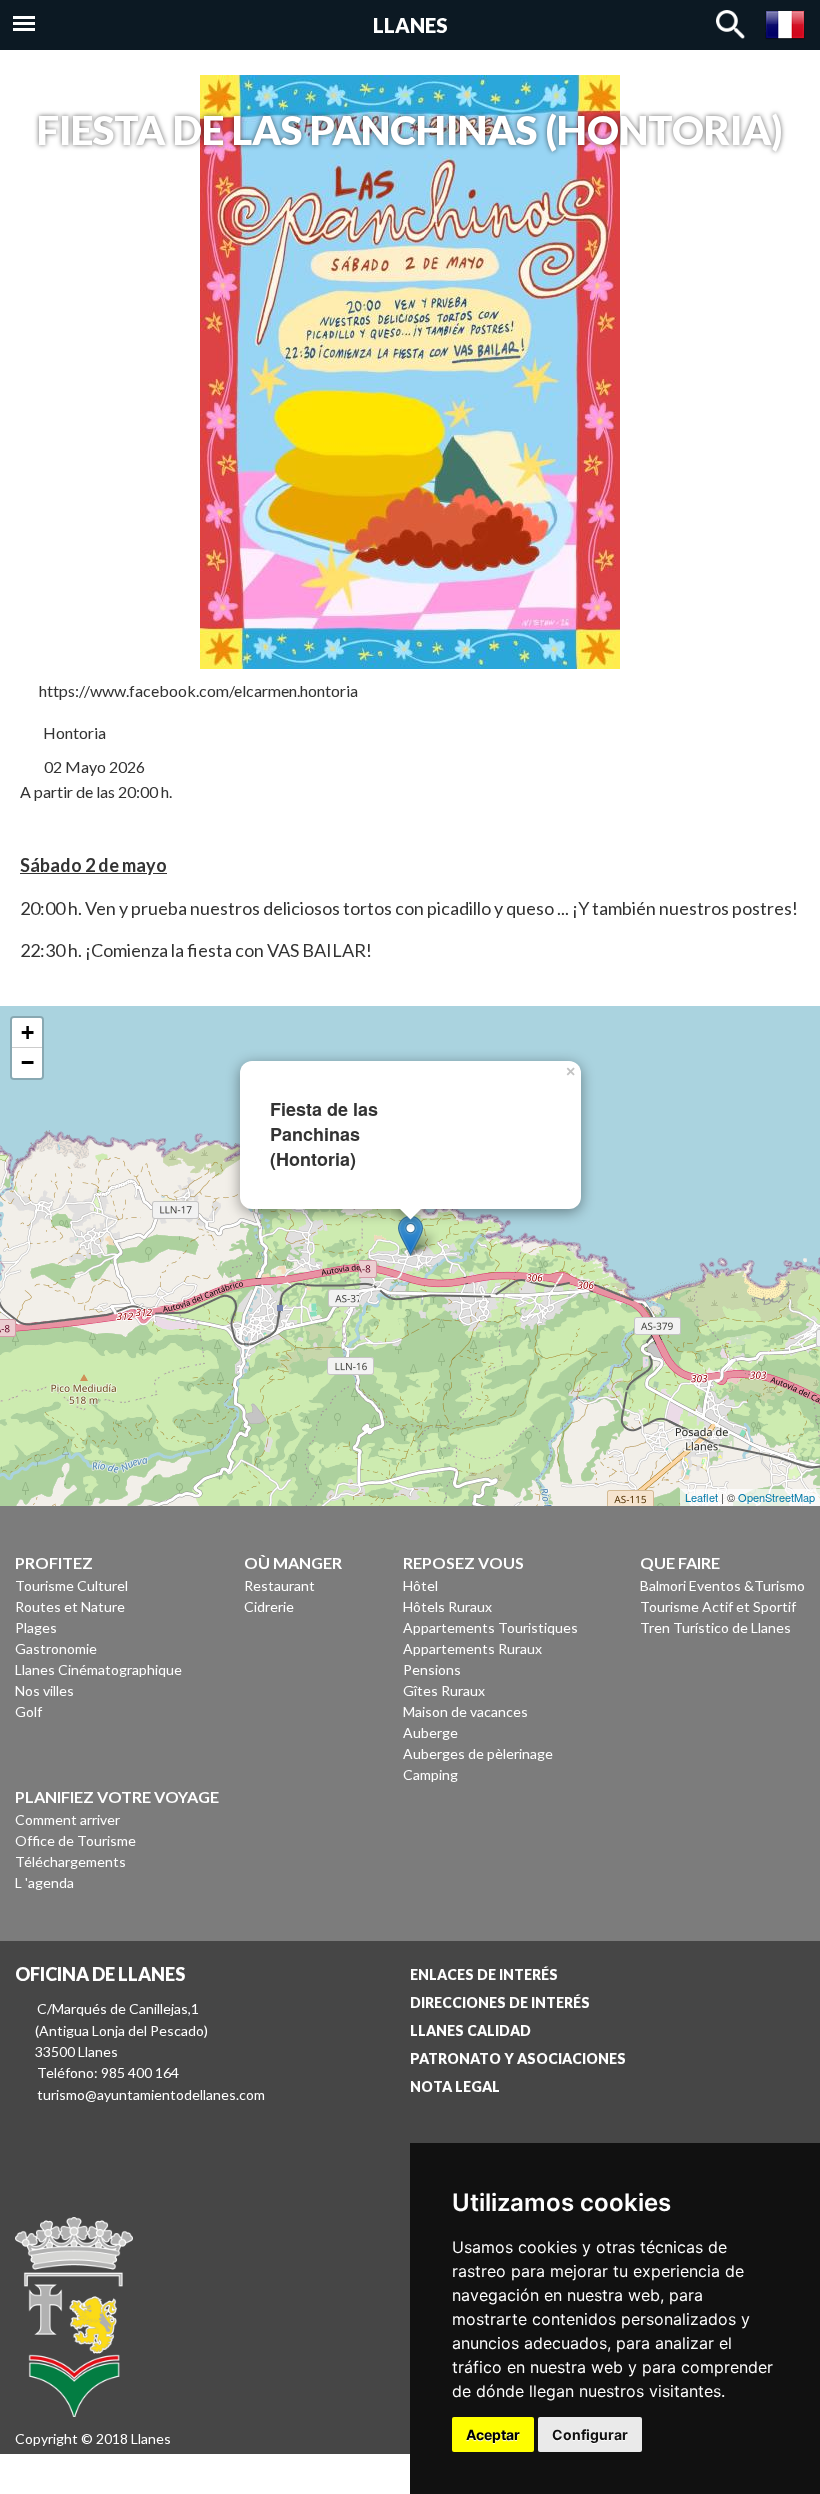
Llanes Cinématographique (98, 1669)
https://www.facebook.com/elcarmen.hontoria (198, 690)
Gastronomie (56, 1648)
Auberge (430, 1732)
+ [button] (27, 1032)
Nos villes (44, 1690)
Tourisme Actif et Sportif (718, 1606)
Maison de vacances (465, 1711)
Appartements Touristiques (490, 1627)
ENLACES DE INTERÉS (484, 1974)
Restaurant (279, 1585)
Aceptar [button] (493, 2434)
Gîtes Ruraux (444, 1690)
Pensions (432, 1669)
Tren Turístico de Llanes (715, 1627)
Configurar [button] (590, 2434)
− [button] (27, 1062)
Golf (28, 1711)
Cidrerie (269, 1606)
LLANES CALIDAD (470, 2030)
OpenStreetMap (776, 1497)
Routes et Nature (70, 1606)
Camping (430, 1774)
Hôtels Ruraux (447, 1606)
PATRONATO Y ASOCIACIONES (518, 2058)
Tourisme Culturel (71, 1585)
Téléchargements (70, 1861)
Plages (36, 1627)
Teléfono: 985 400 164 (108, 2072)
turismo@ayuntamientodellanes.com (151, 2094)
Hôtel (420, 1585)
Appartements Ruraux (472, 1648)
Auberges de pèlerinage (478, 1753)
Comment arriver (67, 1819)
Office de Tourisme (75, 1840)
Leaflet (701, 1497)
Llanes (410, 25)
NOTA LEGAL (455, 2086)
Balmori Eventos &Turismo (722, 1585)
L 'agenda (44, 1882)
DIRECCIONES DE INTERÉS (500, 2002)
